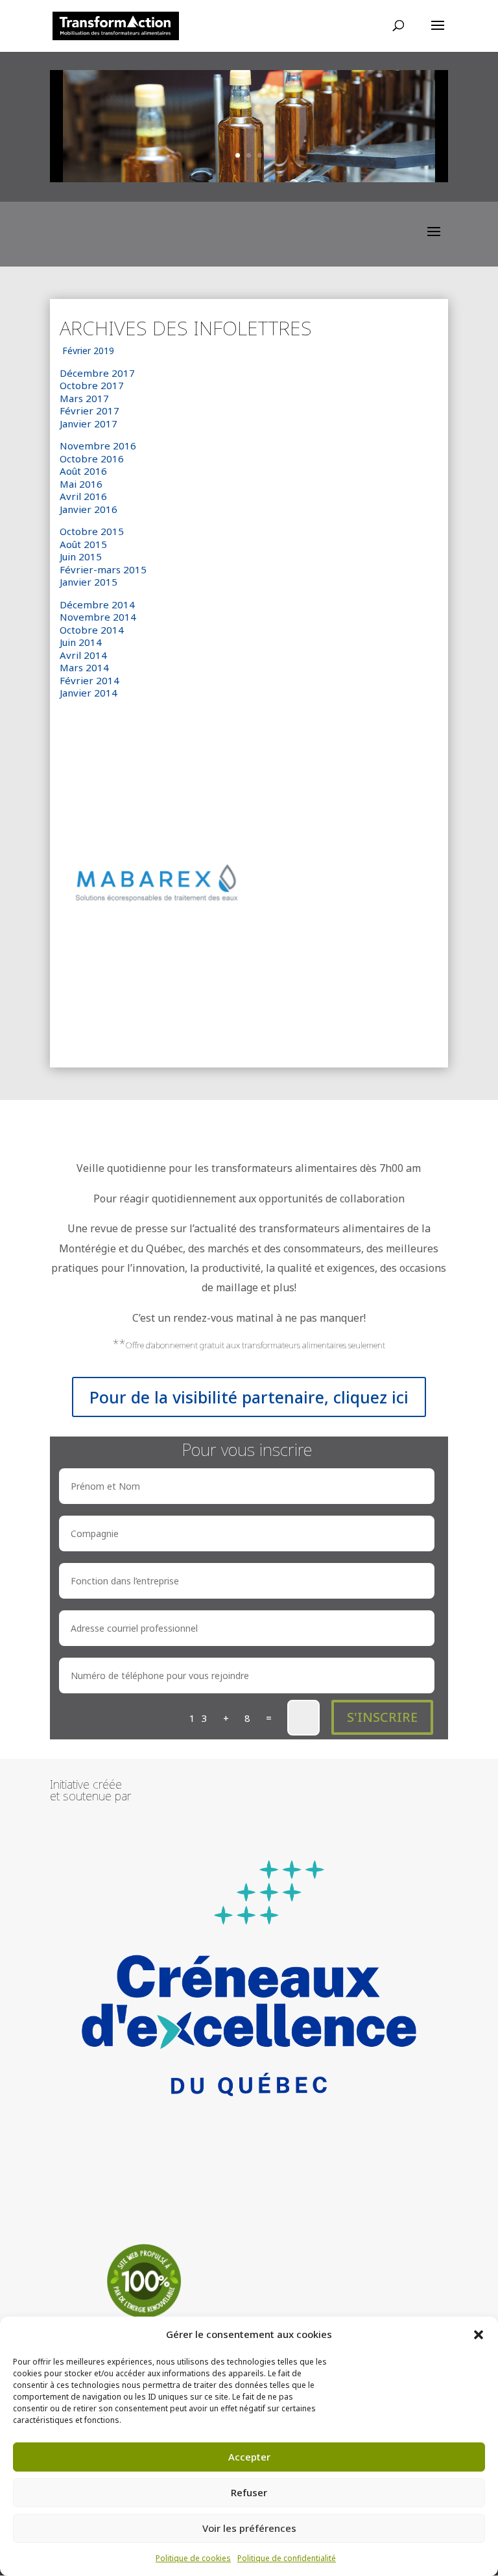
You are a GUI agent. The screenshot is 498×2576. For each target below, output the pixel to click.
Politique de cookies (193, 2558)
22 (365, 1021)
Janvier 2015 (90, 582)
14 (277, 1021)
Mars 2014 (84, 667)
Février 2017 (89, 411)
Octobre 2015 (92, 531)
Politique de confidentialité (287, 2558)
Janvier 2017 (90, 423)
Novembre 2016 (98, 446)
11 (243, 1021)
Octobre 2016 (92, 459)
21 (354, 1021)
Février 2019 (88, 351)
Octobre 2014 (92, 630)
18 (321, 1021)
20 (343, 1021)
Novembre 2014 (98, 617)
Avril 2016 (83, 496)
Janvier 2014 (89, 693)
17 (310, 1021)
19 (332, 1021)
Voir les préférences (249, 2528)
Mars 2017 (84, 398)
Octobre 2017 (92, 385)
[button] (479, 2335)
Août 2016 (83, 471)
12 (255, 1021)
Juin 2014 (81, 642)
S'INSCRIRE (382, 1717)
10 (232, 1021)
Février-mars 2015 (103, 569)
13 (266, 1021)
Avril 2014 (83, 655)
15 (288, 1021)
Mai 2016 (81, 484)
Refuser (249, 2492)
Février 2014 (89, 680)
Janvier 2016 (90, 509)
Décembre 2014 (97, 604)
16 (299, 1021)
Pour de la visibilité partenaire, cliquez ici (249, 1397)
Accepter (249, 2457)
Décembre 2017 (97, 373)
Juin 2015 (81, 556)
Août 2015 (83, 544)
